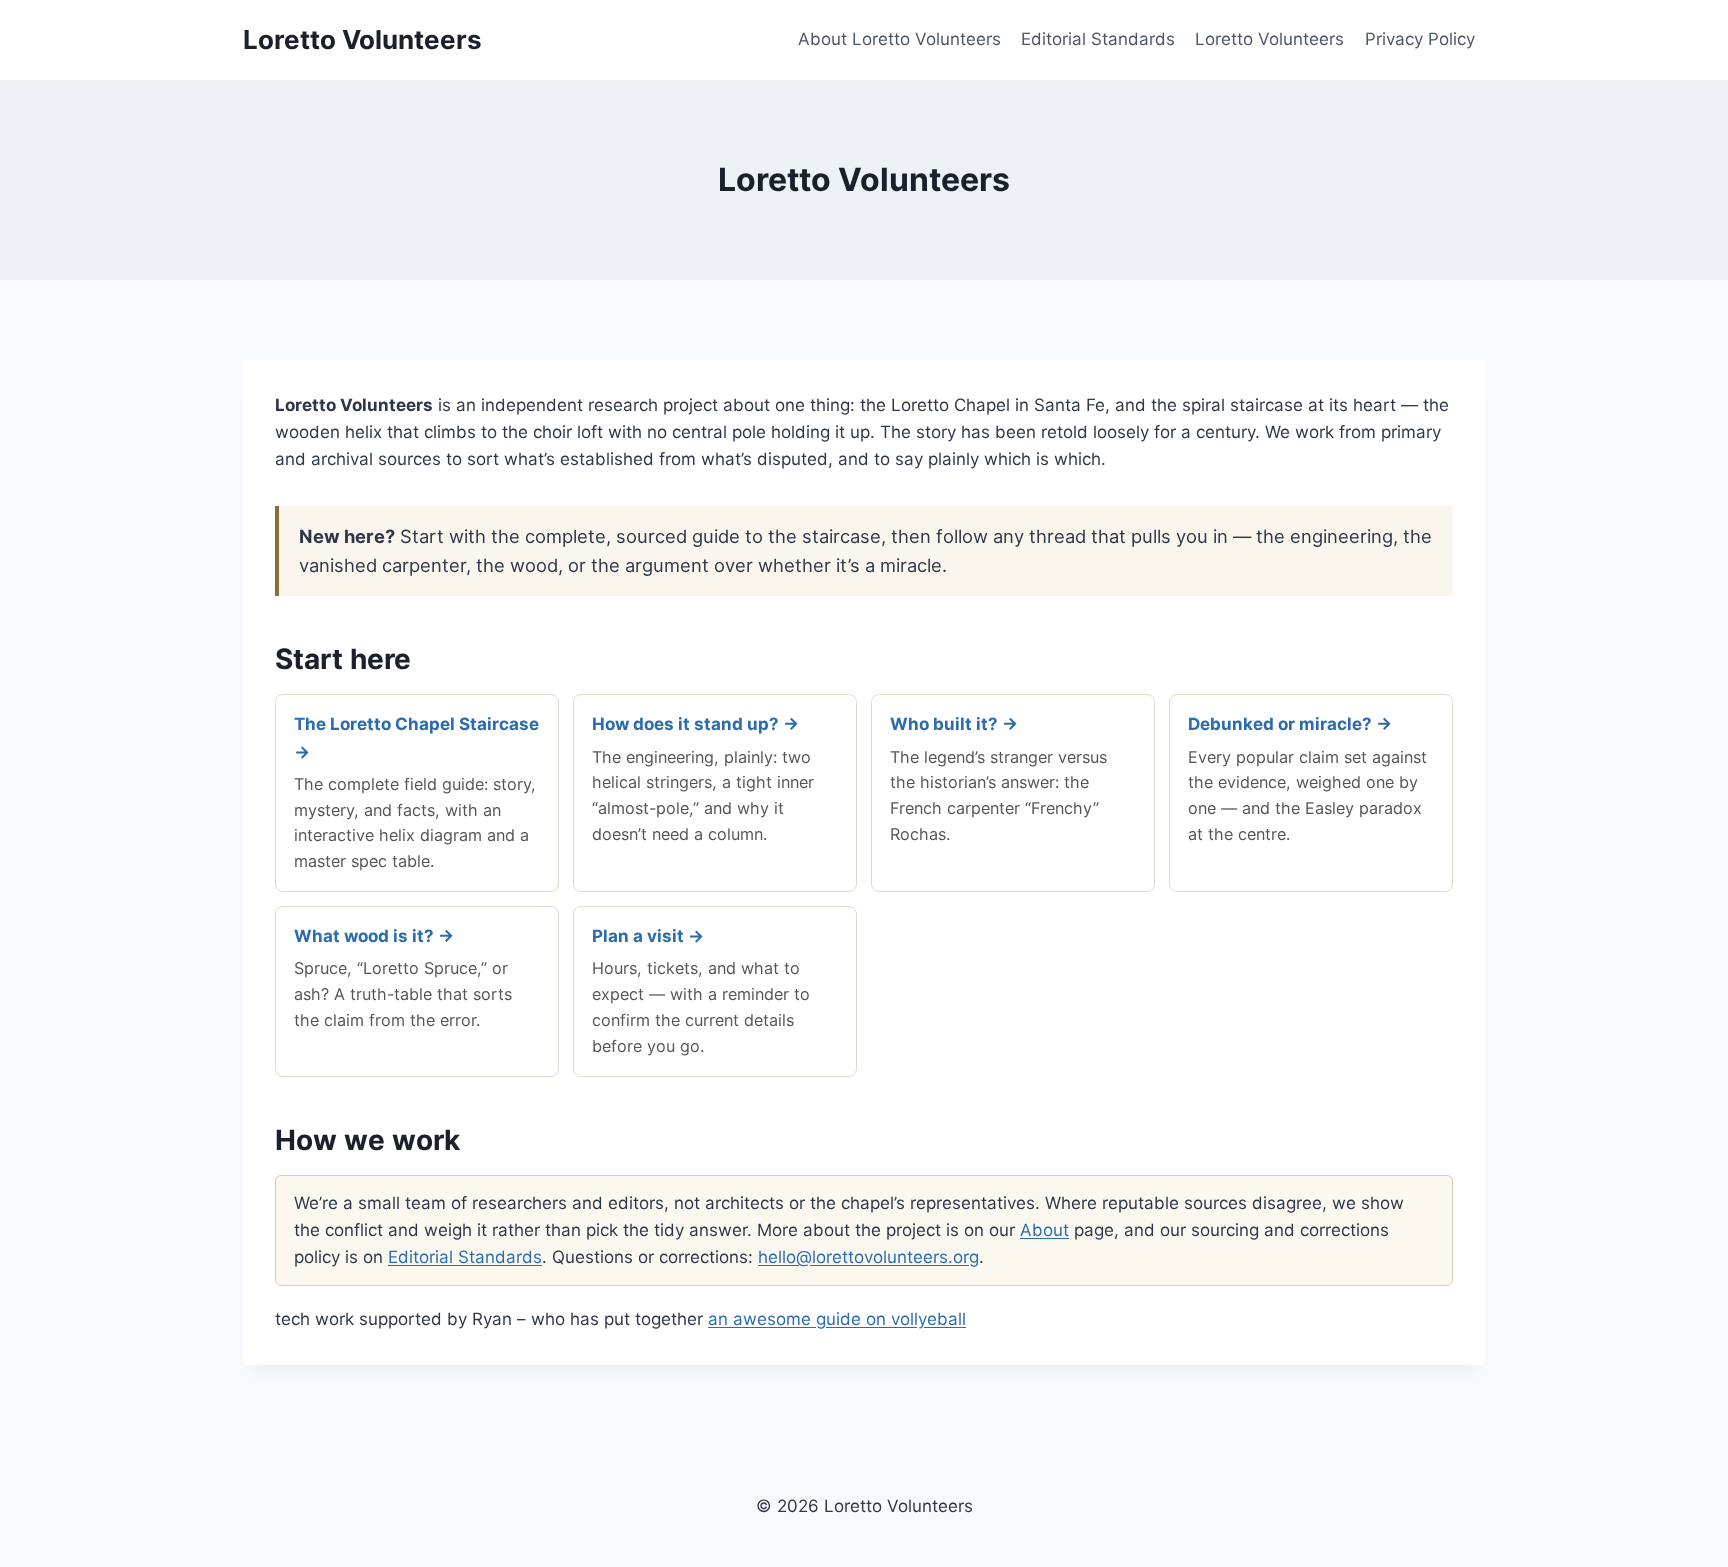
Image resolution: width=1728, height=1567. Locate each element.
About (1044, 1230)
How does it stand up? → (695, 724)
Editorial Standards (1098, 39)
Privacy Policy (1420, 39)
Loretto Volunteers (1269, 39)
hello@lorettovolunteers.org (868, 1257)
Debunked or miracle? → (1290, 724)
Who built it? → (954, 724)
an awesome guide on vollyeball (837, 1319)
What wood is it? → (374, 936)
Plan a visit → (648, 936)
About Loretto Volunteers (899, 39)
